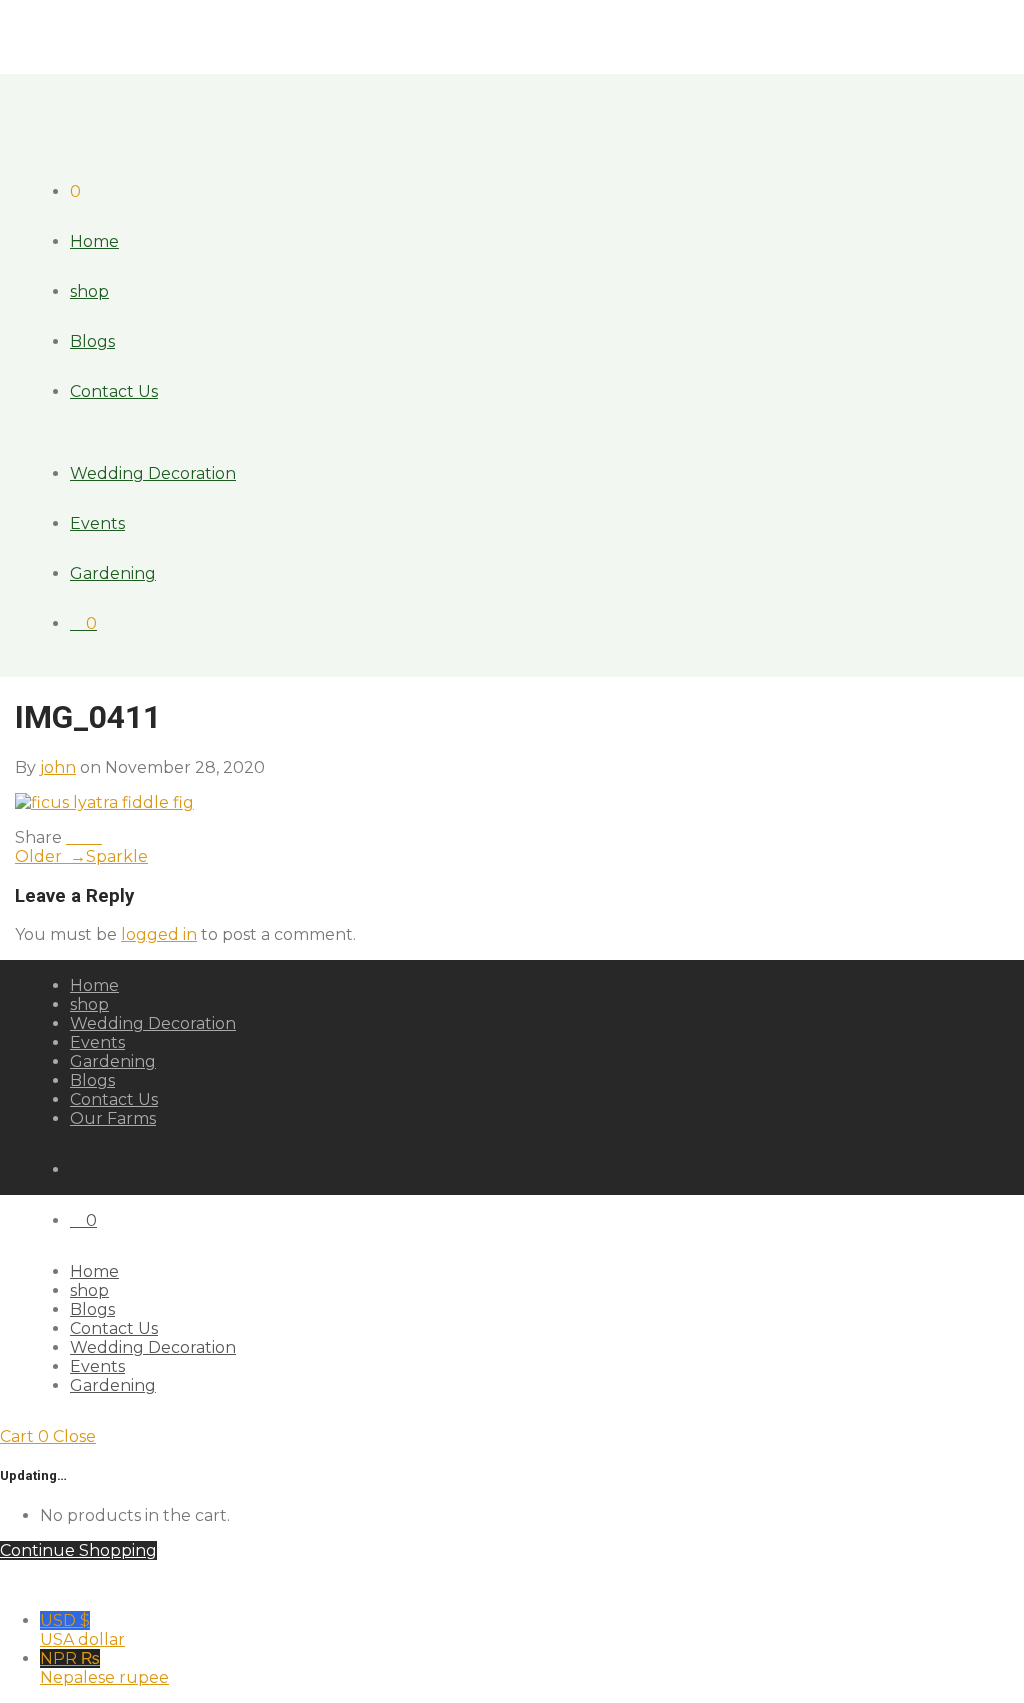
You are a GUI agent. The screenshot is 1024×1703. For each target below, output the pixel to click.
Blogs (92, 341)
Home (94, 241)
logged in (159, 934)
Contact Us (114, 391)
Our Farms (113, 1118)
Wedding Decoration (153, 473)
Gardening (113, 573)
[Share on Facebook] (72, 837)
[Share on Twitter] (84, 837)
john (58, 767)
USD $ (82, 1630)
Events (97, 523)
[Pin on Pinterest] (96, 837)
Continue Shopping (78, 1550)
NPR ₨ (104, 1668)
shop (89, 291)
